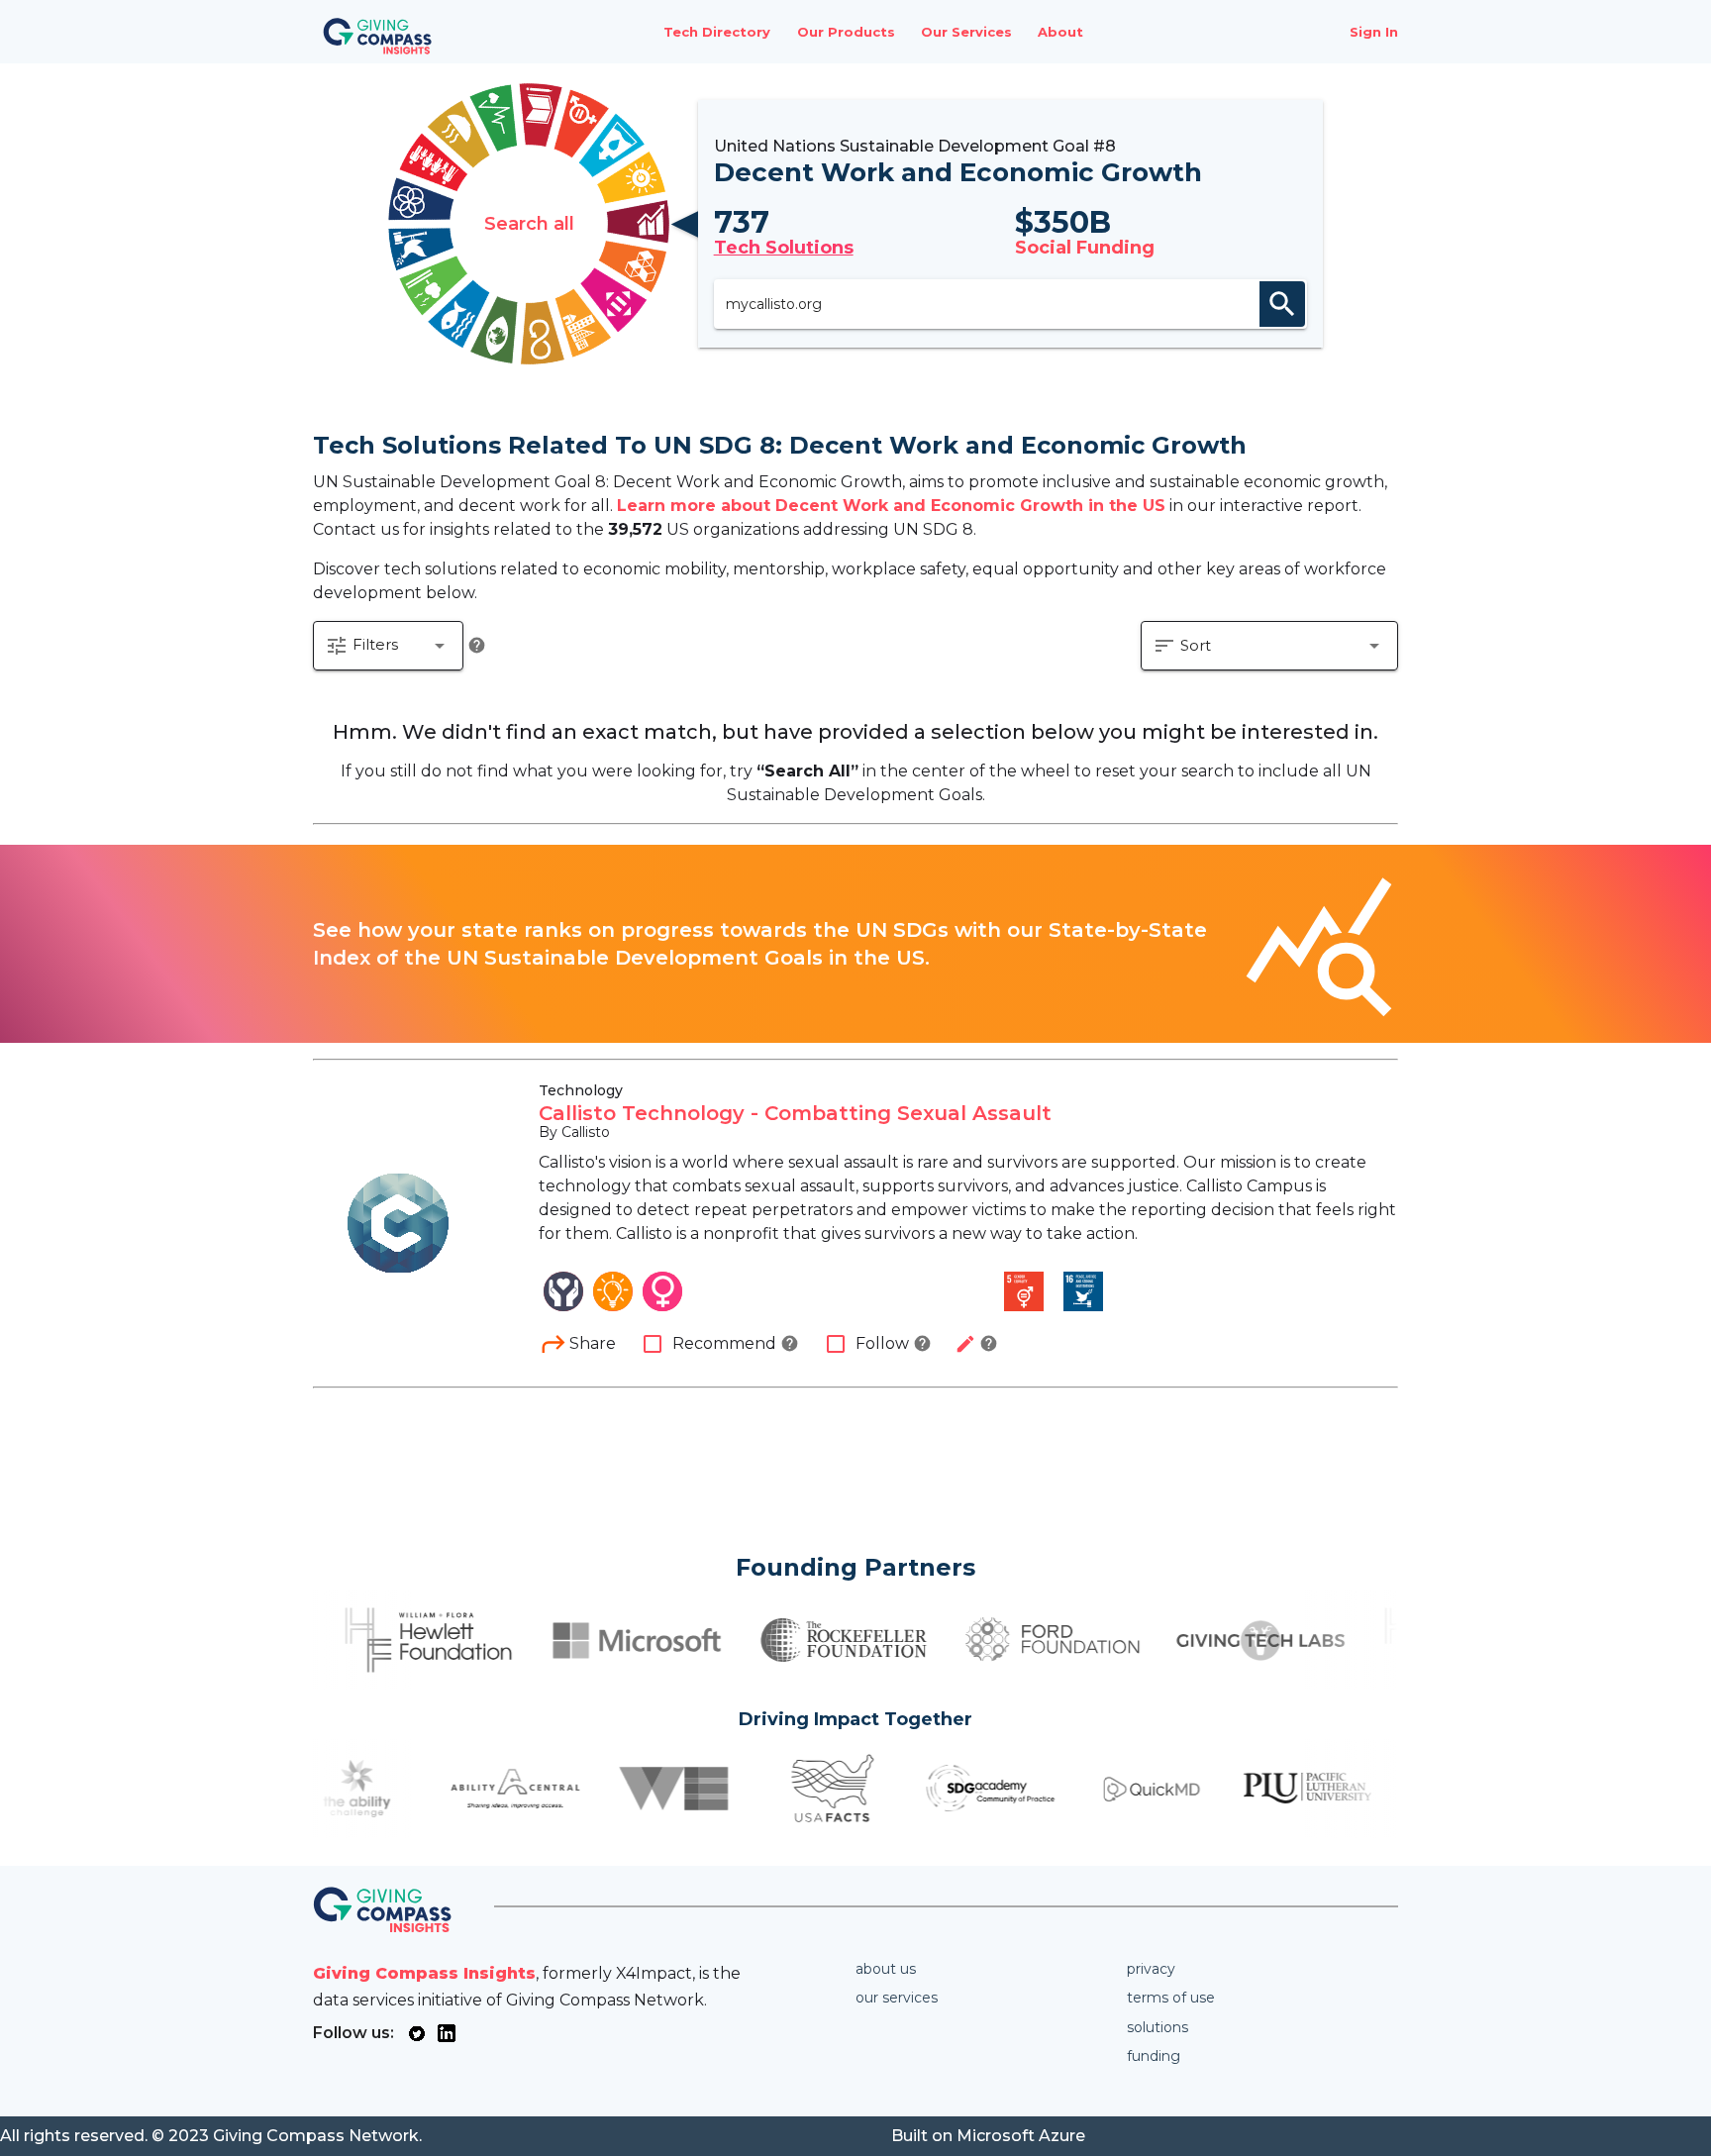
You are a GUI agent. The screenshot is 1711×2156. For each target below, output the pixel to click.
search (1282, 304)
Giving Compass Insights (424, 1973)
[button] (388, 646)
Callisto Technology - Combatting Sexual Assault (795, 1113)
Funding (1154, 2056)
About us (886, 1969)
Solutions (1157, 2027)
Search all (529, 224)
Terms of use (1171, 1998)
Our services (897, 1998)
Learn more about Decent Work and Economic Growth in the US (891, 506)
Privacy (1151, 1969)
